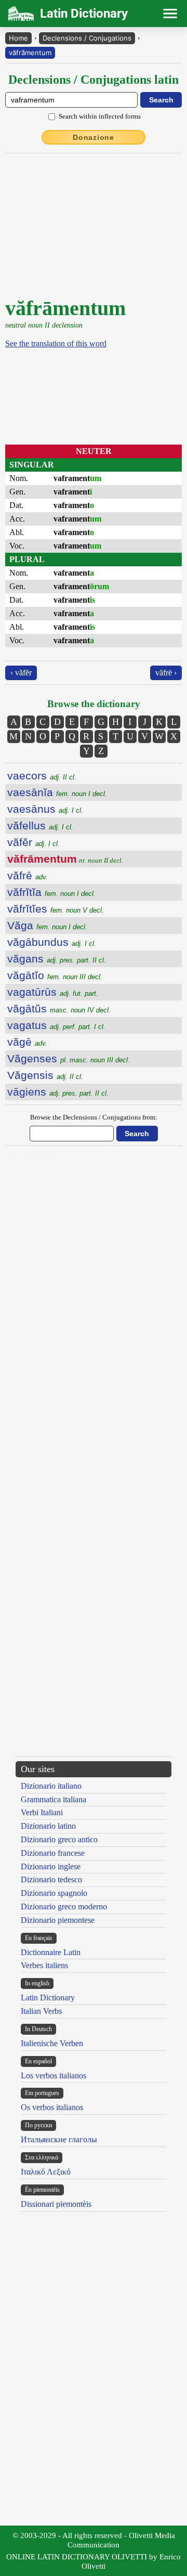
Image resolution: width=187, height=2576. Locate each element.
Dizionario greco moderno (64, 1907)
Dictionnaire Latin (51, 1952)
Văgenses (69, 1058)
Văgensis (45, 1075)
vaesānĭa (57, 792)
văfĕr (34, 842)
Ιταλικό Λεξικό (46, 2172)
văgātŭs (59, 1009)
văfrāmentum (30, 53)
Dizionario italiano (51, 1786)
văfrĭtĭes (56, 909)
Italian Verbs (41, 2011)
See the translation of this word (56, 343)
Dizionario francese (53, 1853)
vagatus (56, 1025)
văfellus (40, 825)
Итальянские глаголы (59, 2139)
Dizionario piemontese (58, 1920)
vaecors (42, 776)
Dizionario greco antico (59, 1839)
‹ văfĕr (21, 673)
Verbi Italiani (42, 1812)
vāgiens (58, 1092)
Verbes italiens (44, 1965)
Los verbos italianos (54, 2076)
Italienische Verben (52, 2043)
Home (18, 38)
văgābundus (52, 942)
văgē (27, 1042)
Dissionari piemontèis (56, 2204)
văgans (57, 959)
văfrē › (166, 673)
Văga (47, 925)
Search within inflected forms (100, 116)
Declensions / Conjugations (87, 38)
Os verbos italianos (52, 2107)
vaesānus (45, 809)
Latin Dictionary (48, 1998)
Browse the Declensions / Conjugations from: (94, 1117)
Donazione (94, 137)
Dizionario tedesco (51, 1879)
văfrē (28, 875)
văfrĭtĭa (51, 892)
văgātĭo (55, 975)
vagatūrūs (53, 992)
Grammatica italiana (54, 1799)
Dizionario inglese (51, 1866)
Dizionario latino (48, 1826)
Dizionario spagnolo (54, 1893)
